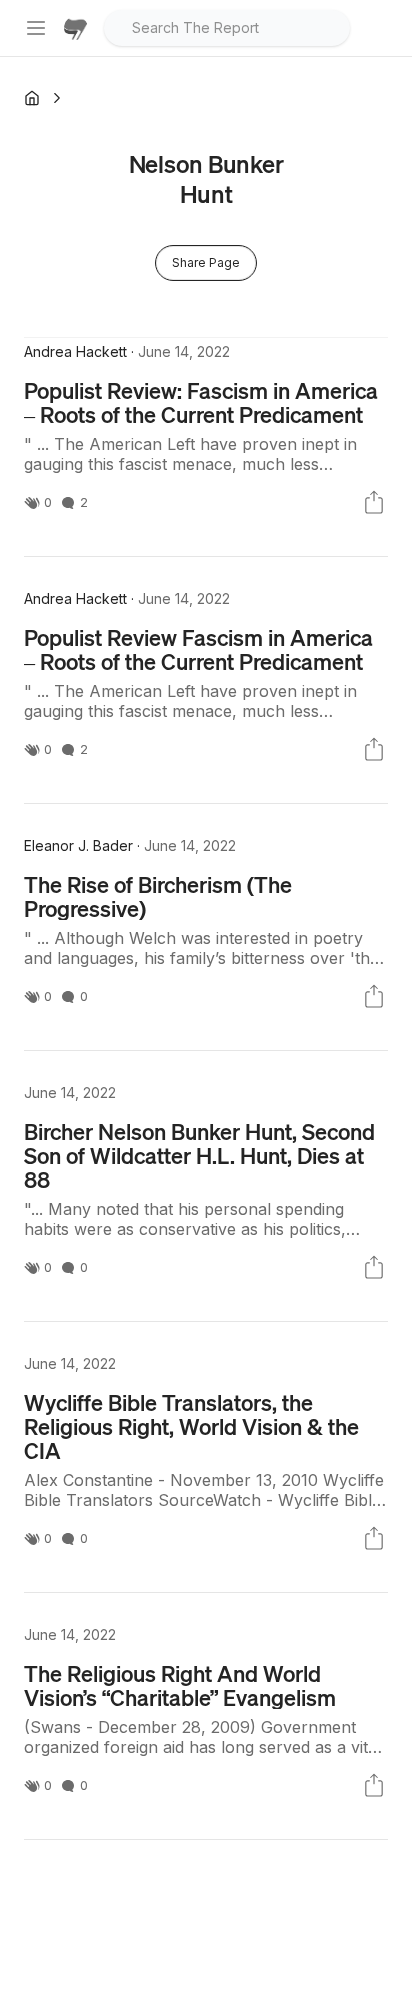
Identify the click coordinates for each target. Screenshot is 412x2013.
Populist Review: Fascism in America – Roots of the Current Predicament (201, 402)
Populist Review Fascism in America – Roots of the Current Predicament (198, 649)
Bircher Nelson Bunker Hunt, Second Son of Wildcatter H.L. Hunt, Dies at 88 (199, 1155)
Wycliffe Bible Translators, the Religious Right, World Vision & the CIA (191, 1426)
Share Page (206, 262)
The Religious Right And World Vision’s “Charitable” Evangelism (180, 1685)
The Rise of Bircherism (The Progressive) (158, 896)
